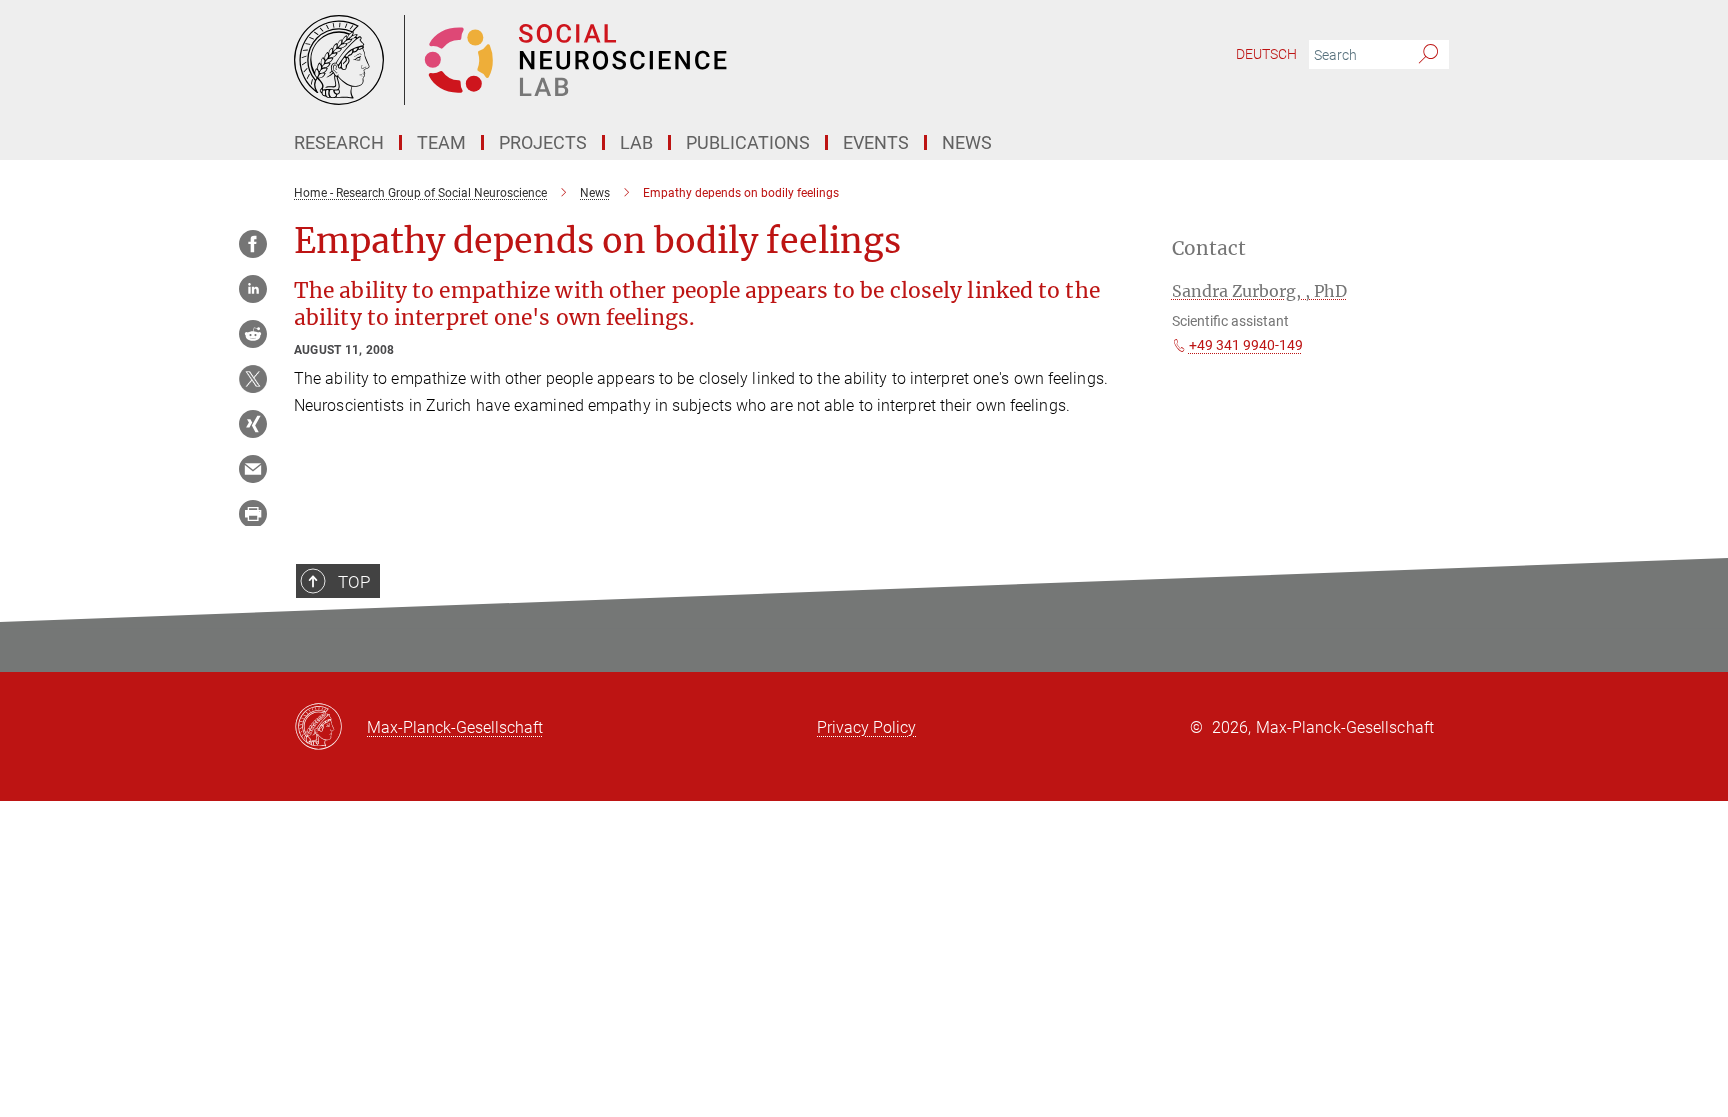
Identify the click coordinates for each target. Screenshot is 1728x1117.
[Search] (1428, 55)
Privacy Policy (866, 727)
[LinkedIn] (253, 289)
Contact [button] (1209, 248)
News (967, 142)
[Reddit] (253, 334)
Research (339, 142)
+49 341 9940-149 (1246, 345)
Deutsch (1266, 54)
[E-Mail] (253, 469)
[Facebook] (253, 244)
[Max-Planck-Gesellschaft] (330, 728)
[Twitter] (253, 379)
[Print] (253, 514)
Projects (543, 142)
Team (441, 142)
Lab (636, 142)
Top (354, 582)
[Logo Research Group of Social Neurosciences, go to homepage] (669, 60)
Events (876, 142)
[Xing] (253, 424)
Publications (748, 142)
